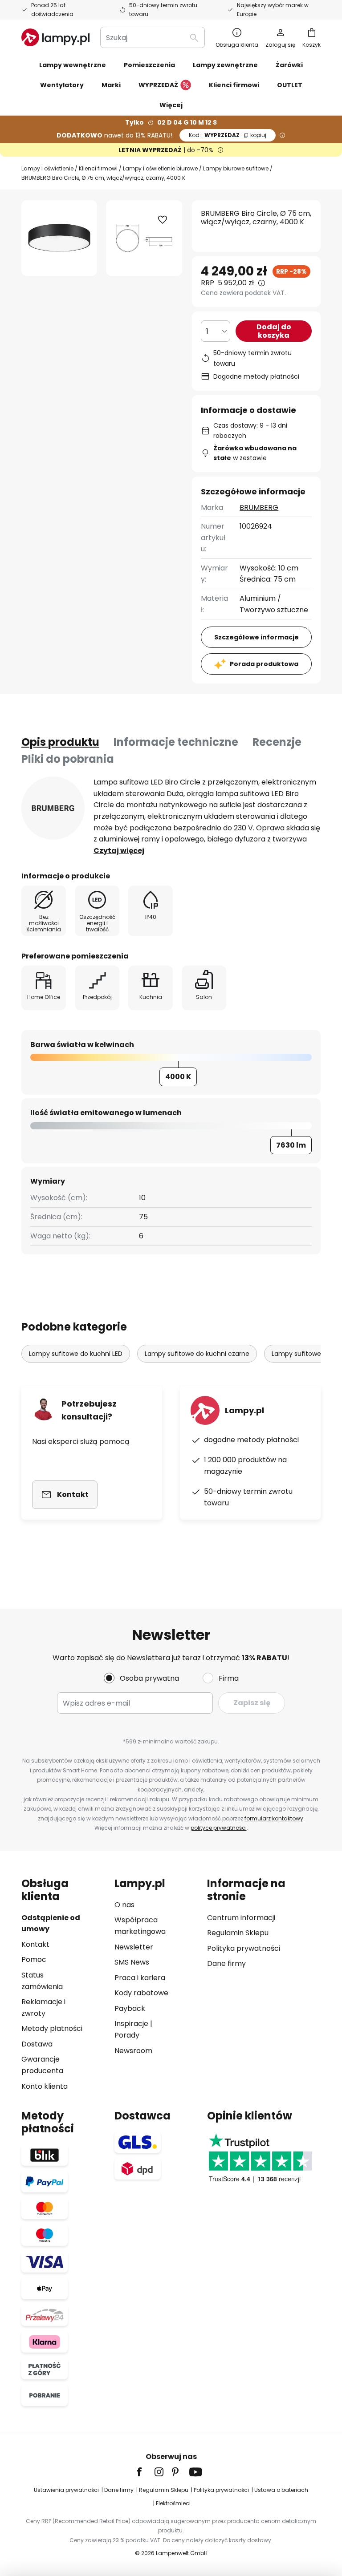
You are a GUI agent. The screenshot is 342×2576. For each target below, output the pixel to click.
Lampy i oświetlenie (47, 168)
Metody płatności (52, 2028)
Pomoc (34, 1959)
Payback (130, 2008)
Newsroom (133, 2051)
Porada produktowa (264, 664)
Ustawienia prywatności (66, 2490)
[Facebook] (145, 2472)
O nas (124, 1905)
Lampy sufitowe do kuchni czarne (197, 1354)
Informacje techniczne (176, 742)
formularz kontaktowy (274, 1818)
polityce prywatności (219, 1828)
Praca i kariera (140, 1978)
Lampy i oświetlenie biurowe (160, 168)
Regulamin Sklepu (238, 1933)
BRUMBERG (259, 508)
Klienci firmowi (98, 168)
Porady (127, 2035)
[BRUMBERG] (53, 808)
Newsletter (134, 1947)
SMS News (132, 1962)
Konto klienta (45, 2086)
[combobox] (153, 37)
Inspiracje (131, 2024)
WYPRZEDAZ (228, 135)
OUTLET (290, 85)
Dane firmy (226, 1963)
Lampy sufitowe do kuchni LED (76, 1354)
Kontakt (35, 1944)
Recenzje (277, 742)
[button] (163, 220)
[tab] (60, 742)
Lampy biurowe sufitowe (236, 168)
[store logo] (55, 37)
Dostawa (37, 2044)
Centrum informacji (241, 1918)
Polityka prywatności (244, 1948)
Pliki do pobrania (68, 759)
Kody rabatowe (141, 1993)
